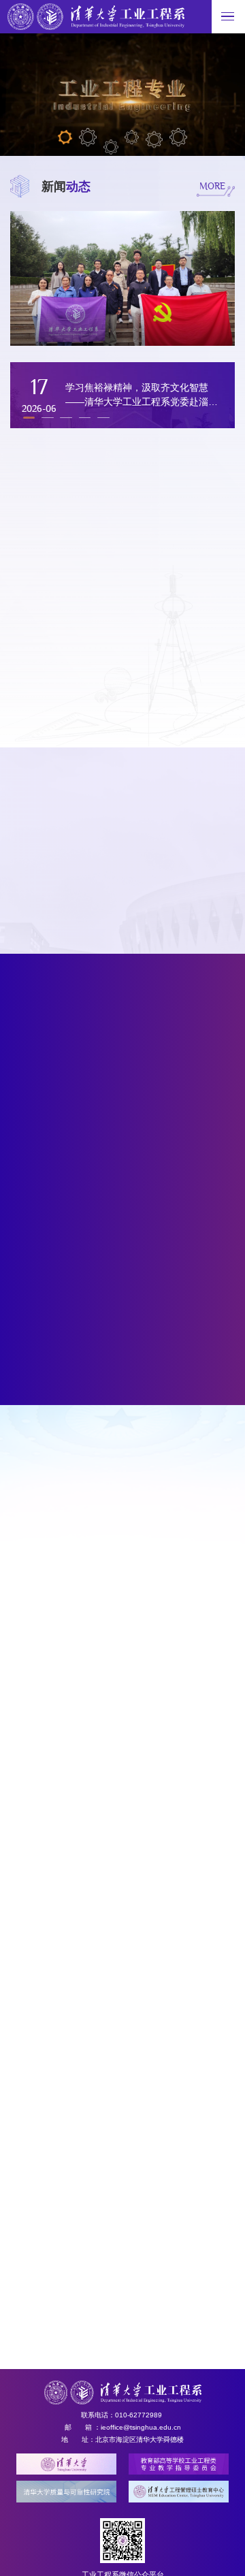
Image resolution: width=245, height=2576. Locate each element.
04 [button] (132, 137)
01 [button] (65, 137)
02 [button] (88, 137)
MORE (212, 185)
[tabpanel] (181, 885)
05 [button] (154, 140)
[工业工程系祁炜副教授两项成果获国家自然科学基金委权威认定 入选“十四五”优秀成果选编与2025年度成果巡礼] (128, 1350)
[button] (48, 417)
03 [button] (111, 147)
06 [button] (179, 137)
